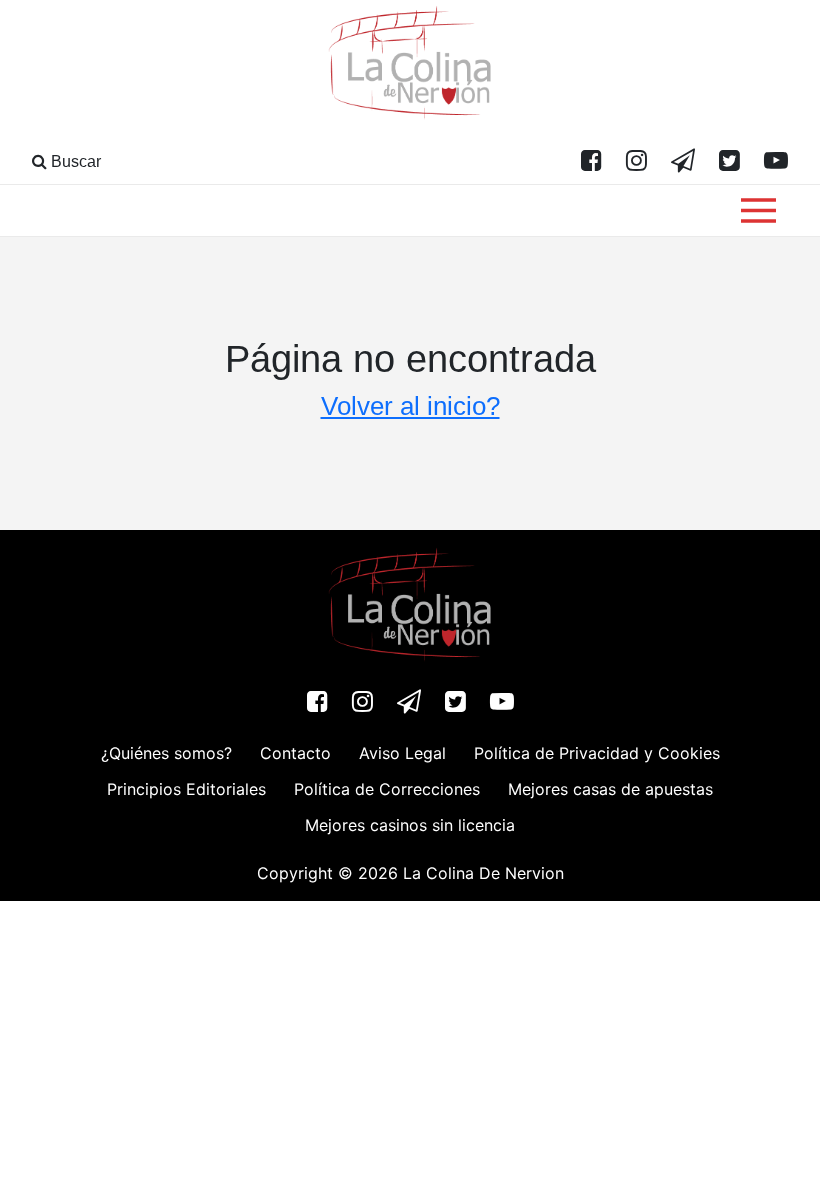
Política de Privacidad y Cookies (597, 753)
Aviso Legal (402, 753)
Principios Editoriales (186, 789)
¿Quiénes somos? (166, 753)
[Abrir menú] (758, 210)
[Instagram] (636, 162)
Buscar (74, 161)
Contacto (295, 753)
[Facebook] (591, 162)
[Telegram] (683, 162)
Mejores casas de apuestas (610, 789)
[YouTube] (776, 162)
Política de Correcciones (387, 789)
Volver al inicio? (410, 406)
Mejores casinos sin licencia (410, 825)
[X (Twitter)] (729, 162)
